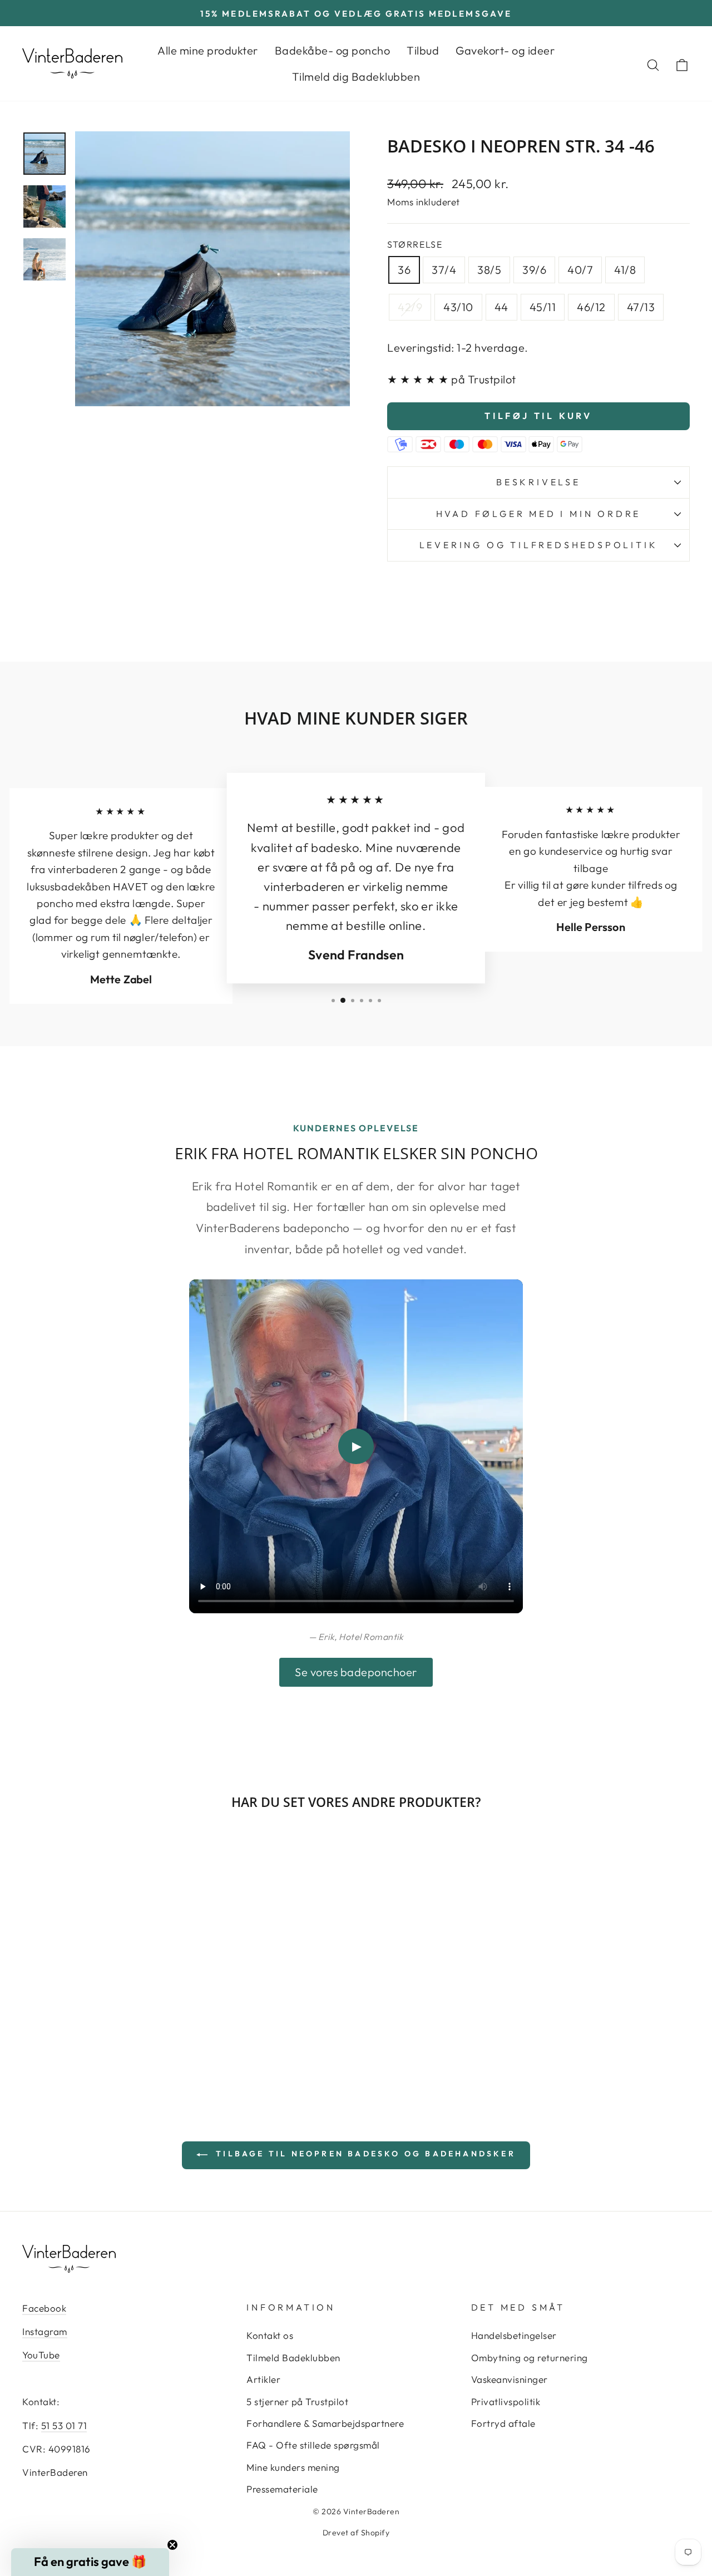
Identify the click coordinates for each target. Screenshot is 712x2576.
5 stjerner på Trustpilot (297, 2402)
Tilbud (423, 50)
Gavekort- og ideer (505, 50)
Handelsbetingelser (514, 2335)
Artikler (263, 2379)
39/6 (534, 270)
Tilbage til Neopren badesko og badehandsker (364, 2154)
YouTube (41, 2355)
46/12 (591, 307)
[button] (90, 2562)
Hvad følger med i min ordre (539, 514)
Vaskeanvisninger (510, 2379)
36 (404, 270)
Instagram (45, 2331)
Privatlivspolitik (506, 2402)
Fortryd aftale (503, 2423)
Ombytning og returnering (530, 2358)
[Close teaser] (172, 2545)
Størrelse (415, 244)
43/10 (458, 307)
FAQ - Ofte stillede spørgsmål (313, 2445)
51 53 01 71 (64, 2425)
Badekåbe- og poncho (333, 50)
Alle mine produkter (208, 50)
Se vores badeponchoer (356, 1672)
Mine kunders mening (293, 2467)
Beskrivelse (538, 482)
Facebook (44, 2308)
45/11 (543, 307)
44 (501, 307)
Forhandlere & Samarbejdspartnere (325, 2423)
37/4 (444, 270)
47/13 (641, 307)
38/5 (489, 270)
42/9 (410, 307)
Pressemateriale (282, 2489)
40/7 (580, 270)
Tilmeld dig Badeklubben (356, 77)
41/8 (625, 270)
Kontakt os (270, 2335)
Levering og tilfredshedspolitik (539, 545)
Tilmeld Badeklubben (293, 2358)
